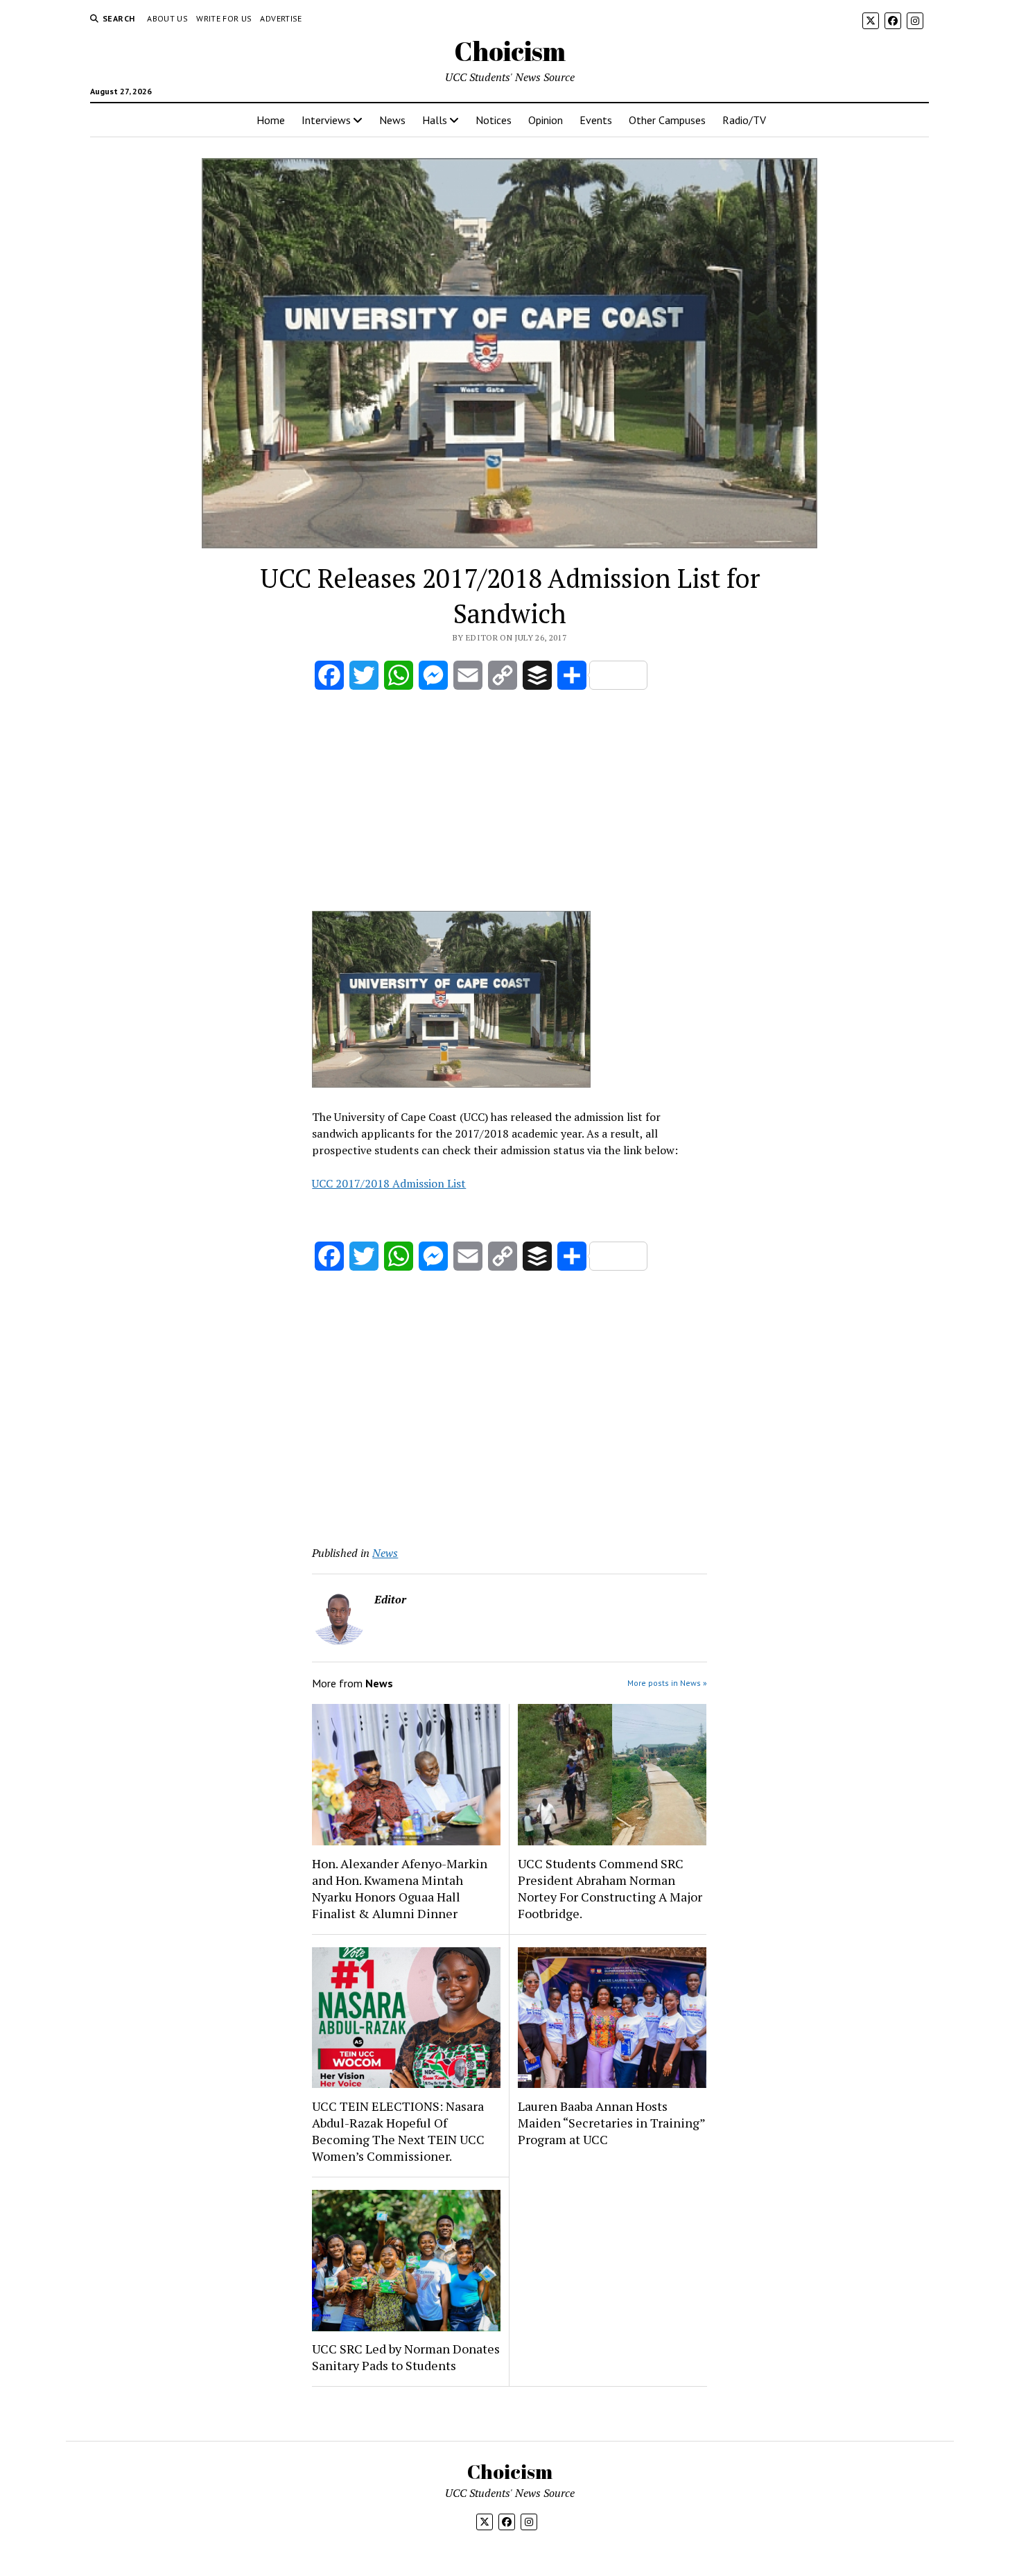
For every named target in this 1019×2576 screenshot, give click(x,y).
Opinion (546, 120)
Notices (494, 120)
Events (596, 120)
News (392, 120)
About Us (167, 18)
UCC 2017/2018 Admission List (389, 1183)
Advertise (281, 18)
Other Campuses (667, 120)
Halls (435, 120)
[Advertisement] (509, 803)
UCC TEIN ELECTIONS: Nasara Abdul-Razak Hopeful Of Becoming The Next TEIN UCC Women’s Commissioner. (398, 2131)
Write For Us (224, 18)
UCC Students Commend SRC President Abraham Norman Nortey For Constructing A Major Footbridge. (610, 1888)
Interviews (326, 120)
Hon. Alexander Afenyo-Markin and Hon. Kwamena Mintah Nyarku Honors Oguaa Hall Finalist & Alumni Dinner (400, 1888)
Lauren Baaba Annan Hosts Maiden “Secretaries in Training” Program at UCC (611, 2123)
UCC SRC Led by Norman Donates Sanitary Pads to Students (406, 2357)
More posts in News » (667, 1683)
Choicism (510, 51)
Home (271, 120)
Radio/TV (744, 120)
